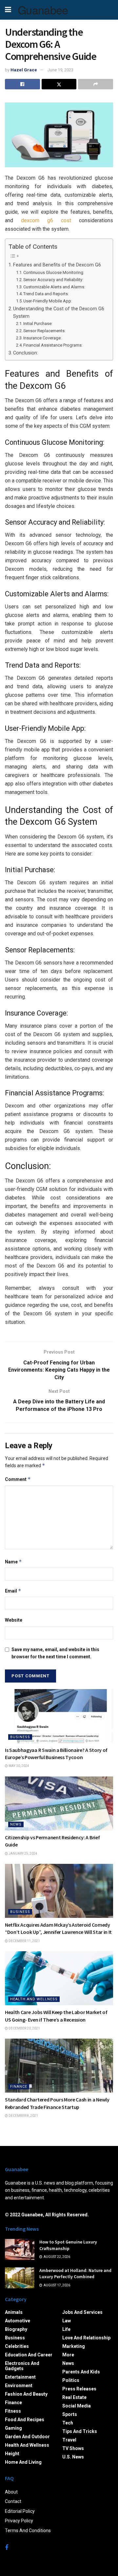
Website (14, 1620)
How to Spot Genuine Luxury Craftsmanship (68, 2245)
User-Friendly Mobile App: (48, 301)
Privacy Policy (19, 2521)
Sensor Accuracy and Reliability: (53, 280)
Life (66, 2329)
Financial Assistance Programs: (53, 345)
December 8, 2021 (23, 2116)
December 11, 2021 (24, 1941)
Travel (69, 2440)
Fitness (13, 2411)
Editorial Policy (20, 2511)
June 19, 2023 (60, 70)
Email (13, 1591)
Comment (18, 1479)
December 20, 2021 (24, 2028)
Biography (16, 2329)
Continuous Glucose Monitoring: (54, 272)
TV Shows (73, 2448)
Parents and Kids (81, 2372)
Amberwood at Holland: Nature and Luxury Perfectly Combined (75, 2274)
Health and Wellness (34, 1999)
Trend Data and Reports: (46, 294)
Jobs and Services (82, 2312)
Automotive (18, 2321)
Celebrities (17, 2346)
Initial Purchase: (38, 324)
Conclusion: (26, 353)
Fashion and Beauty (26, 2394)
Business (20, 1737)
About (11, 2492)
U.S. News (73, 2457)
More (68, 2355)
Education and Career (29, 2355)
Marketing (74, 2346)
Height (12, 2454)
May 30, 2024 (19, 1766)
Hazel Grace (24, 70)
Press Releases (79, 2389)
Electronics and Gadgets (22, 2366)
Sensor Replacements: (44, 331)
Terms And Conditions (28, 2531)
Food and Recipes (25, 2420)
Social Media (77, 2406)
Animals (14, 2312)
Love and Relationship (86, 2338)
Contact (13, 2501)
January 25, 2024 (23, 1854)
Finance (19, 2087)
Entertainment (20, 2377)
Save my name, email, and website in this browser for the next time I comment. (55, 1653)
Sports (70, 2414)
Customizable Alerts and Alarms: (54, 287)
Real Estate (74, 2397)
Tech (68, 2423)
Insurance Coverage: (42, 338)
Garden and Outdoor (27, 2437)
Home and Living (23, 2462)
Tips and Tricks (80, 2431)
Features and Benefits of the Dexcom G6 (57, 265)
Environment (19, 2386)
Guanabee (43, 10)
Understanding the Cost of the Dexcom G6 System (59, 313)
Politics (71, 2380)
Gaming (13, 2428)
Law (67, 2321)
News (16, 1824)
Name (13, 1562)
